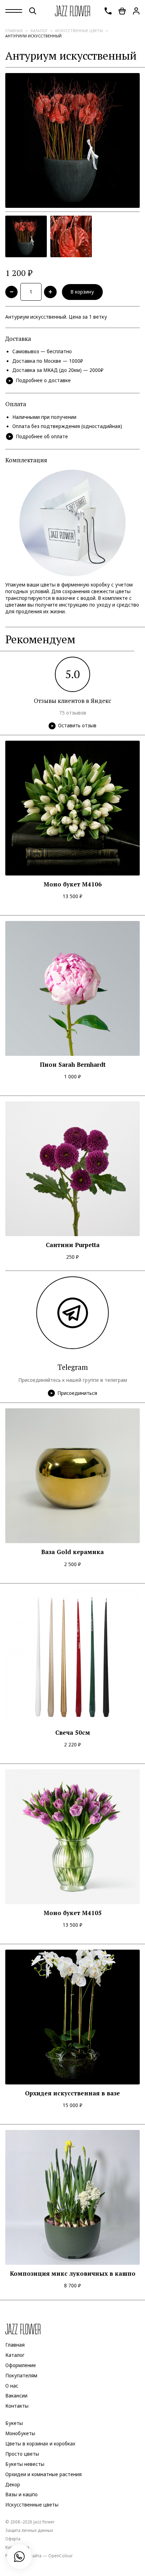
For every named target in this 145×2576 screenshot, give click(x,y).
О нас (12, 2386)
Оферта (13, 2539)
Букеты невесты (25, 2464)
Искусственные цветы (79, 31)
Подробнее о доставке (43, 380)
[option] (72, 140)
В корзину (82, 292)
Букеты (14, 2423)
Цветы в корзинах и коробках (40, 2444)
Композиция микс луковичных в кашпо (73, 2274)
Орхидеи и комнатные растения (43, 2474)
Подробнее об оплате (42, 437)
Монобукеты (20, 2433)
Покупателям (21, 2376)
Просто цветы (22, 2454)
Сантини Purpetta (73, 1245)
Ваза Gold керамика (72, 1552)
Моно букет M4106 (73, 884)
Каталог (39, 31)
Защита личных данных (29, 2530)
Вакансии (16, 2396)
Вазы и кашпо (21, 2495)
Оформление (21, 2365)
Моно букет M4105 (73, 1913)
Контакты (17, 2406)
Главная (14, 31)
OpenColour (61, 2556)
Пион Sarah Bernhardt (73, 1065)
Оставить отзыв (77, 726)
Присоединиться (77, 1393)
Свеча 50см (73, 1733)
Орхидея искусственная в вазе (72, 2093)
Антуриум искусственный (33, 36)
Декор (13, 2485)
